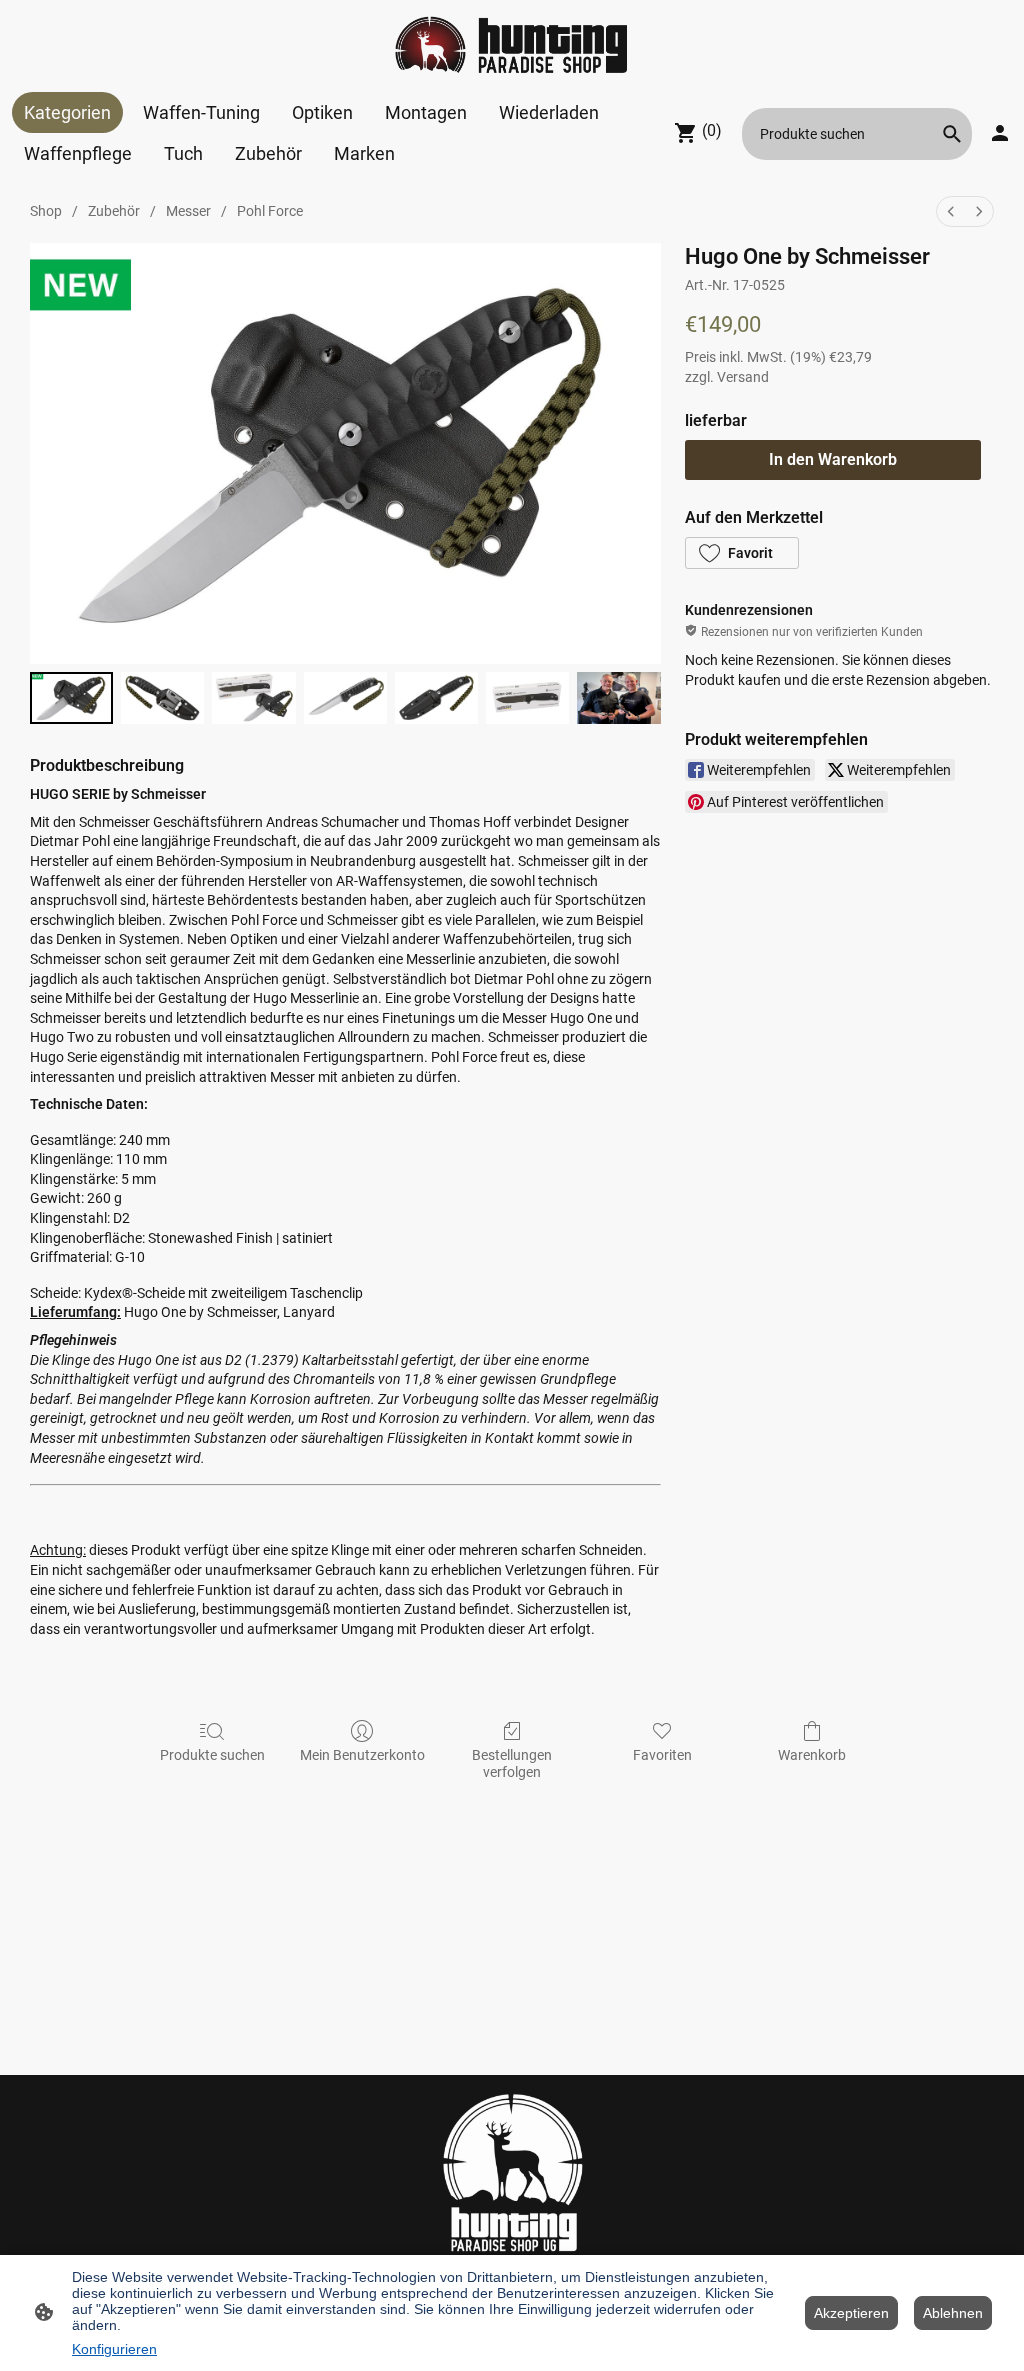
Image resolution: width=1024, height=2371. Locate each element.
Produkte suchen (212, 1755)
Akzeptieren (851, 2313)
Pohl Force (270, 211)
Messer (188, 211)
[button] (952, 134)
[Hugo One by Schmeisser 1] (162, 698)
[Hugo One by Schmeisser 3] (345, 698)
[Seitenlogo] (512, 46)
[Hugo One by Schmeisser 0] (71, 698)
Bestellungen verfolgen (512, 1763)
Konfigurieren (114, 2349)
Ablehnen (953, 2313)
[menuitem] (951, 211)
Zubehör (114, 211)
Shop (46, 211)
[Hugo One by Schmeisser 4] (436, 698)
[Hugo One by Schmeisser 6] (618, 698)
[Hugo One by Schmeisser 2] (253, 698)
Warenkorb (812, 1755)
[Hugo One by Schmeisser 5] (527, 698)
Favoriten (662, 1755)
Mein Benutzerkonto (362, 1755)
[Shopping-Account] (1000, 133)
